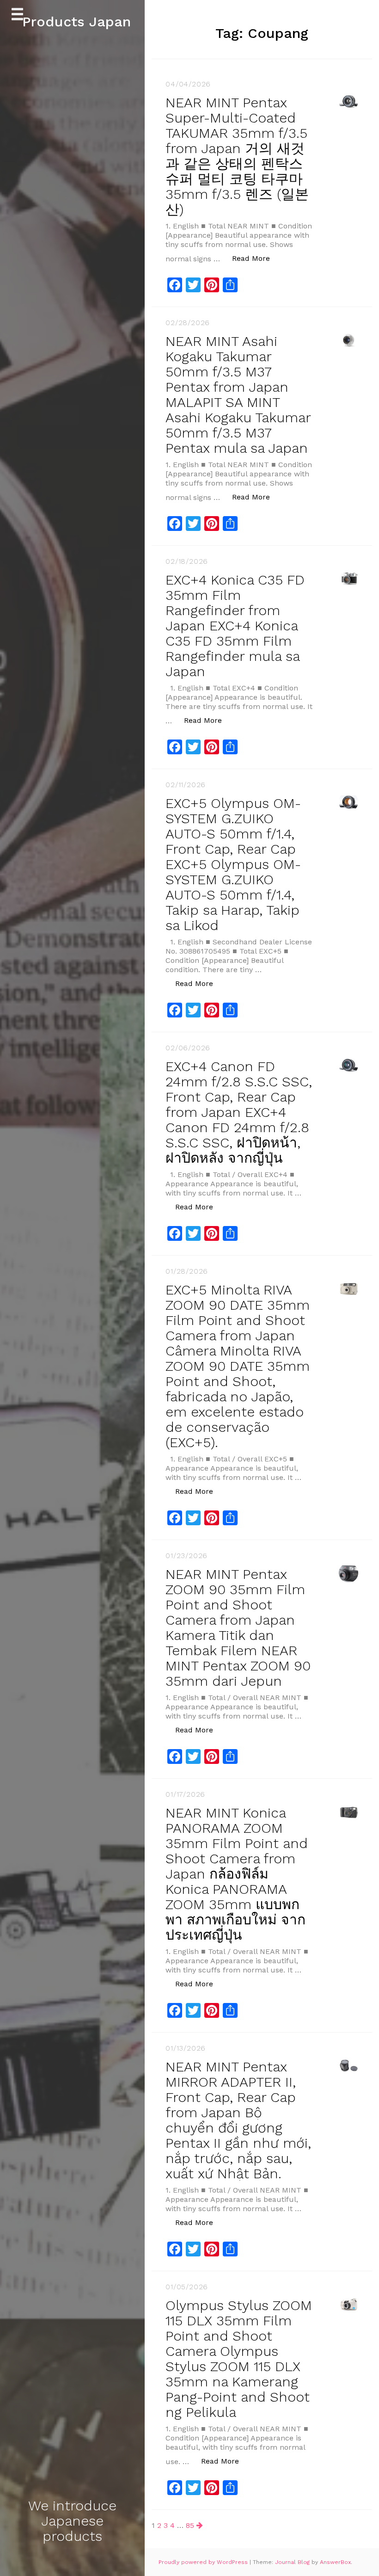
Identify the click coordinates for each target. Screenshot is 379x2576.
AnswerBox (335, 2562)
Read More (256, 258)
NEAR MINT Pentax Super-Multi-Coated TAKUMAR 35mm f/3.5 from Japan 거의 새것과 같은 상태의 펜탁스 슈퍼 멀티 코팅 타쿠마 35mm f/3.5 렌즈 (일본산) (237, 156)
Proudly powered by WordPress (204, 2562)
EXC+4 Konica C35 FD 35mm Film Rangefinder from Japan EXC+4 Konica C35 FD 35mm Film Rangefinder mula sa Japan (235, 626)
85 (190, 2525)
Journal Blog (293, 2562)
